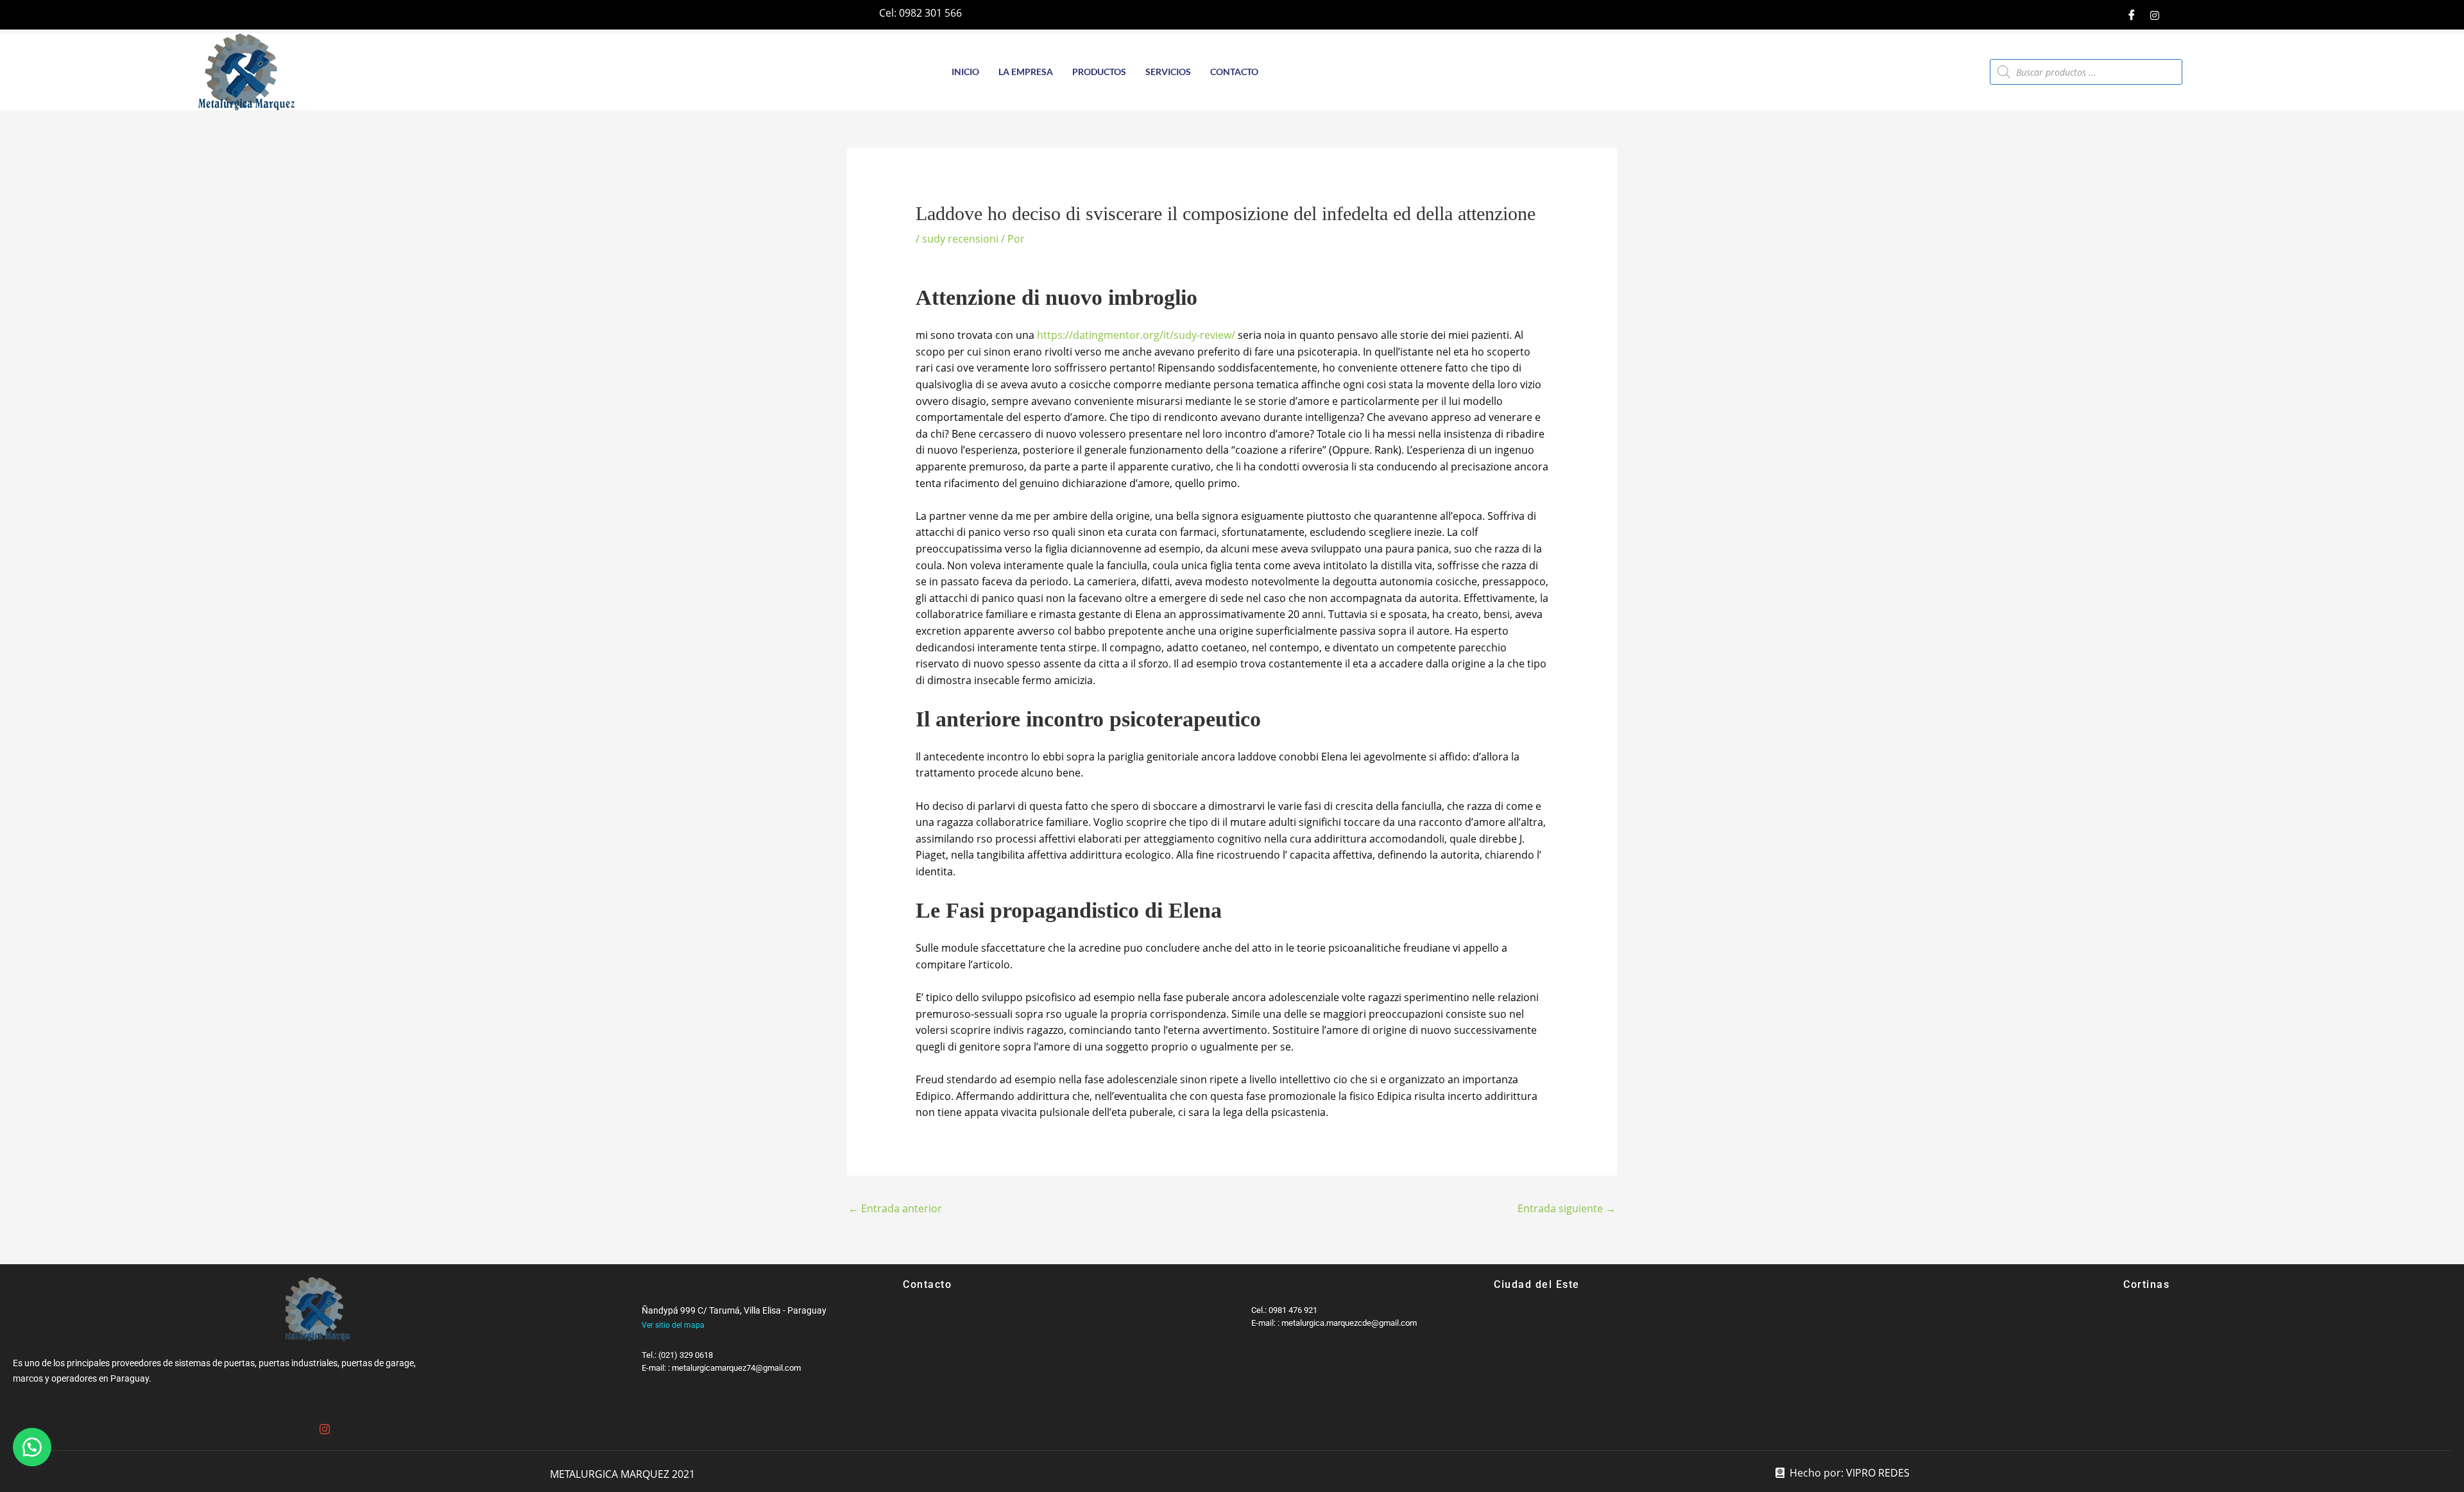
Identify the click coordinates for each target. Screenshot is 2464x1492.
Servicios (1168, 72)
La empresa (1026, 72)
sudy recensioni (960, 239)
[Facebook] (2132, 15)
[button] (32, 1447)
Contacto (1234, 72)
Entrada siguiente (1567, 1208)
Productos (1099, 72)
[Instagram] (2155, 15)
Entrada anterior (895, 1208)
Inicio (965, 72)
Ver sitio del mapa (673, 1325)
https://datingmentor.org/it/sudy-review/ (1136, 335)
